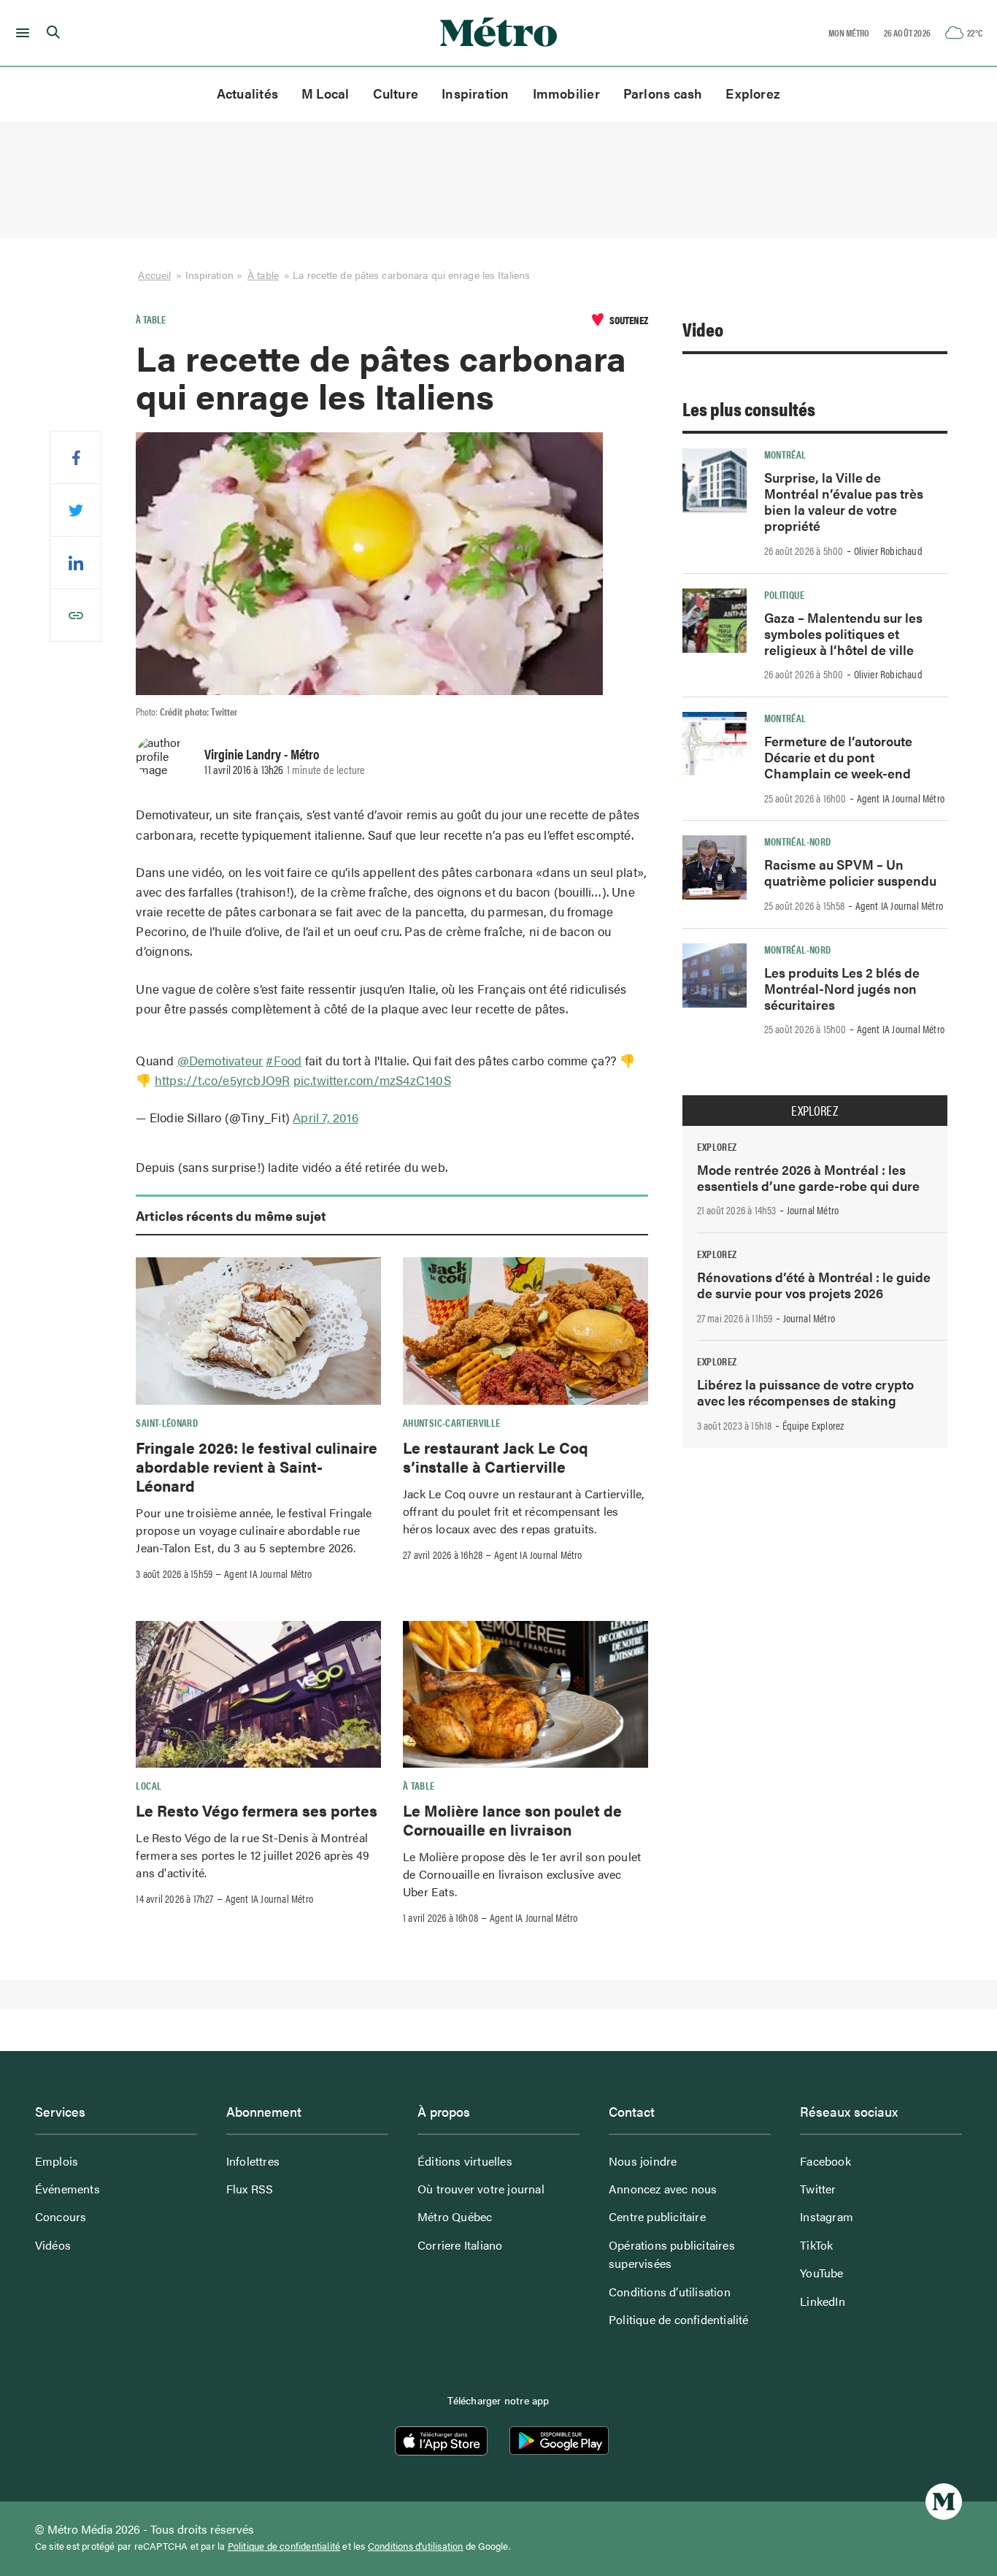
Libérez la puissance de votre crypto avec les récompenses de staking (805, 1392)
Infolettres (253, 2161)
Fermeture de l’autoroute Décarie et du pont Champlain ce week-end (838, 757)
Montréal (785, 454)
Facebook (825, 2161)
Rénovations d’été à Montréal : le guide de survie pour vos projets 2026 (814, 1285)
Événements (68, 2189)
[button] (20, 33)
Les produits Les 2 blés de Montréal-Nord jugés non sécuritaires (842, 988)
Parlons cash (663, 93)
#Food (284, 1060)
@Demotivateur (220, 1060)
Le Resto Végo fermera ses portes (257, 1810)
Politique (784, 594)
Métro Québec (455, 2216)
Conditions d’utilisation (670, 2292)
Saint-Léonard (167, 1422)
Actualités (247, 93)
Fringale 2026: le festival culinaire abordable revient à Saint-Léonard (257, 1467)
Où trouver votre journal (481, 2189)
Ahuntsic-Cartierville (452, 1422)
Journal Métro (813, 1210)
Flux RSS (250, 2189)
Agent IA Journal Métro (268, 1573)
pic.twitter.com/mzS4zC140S (372, 1080)
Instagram (827, 2216)
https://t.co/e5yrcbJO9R (223, 1080)
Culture (396, 93)
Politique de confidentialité (679, 2319)
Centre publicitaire (657, 2216)
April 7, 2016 (326, 1117)
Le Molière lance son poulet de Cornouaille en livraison (512, 1820)
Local (149, 1785)
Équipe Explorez (813, 1425)
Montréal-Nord (798, 841)
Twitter (818, 2189)
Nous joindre (643, 2161)
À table (263, 275)
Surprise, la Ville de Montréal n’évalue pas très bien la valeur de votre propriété (844, 501)
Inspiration (475, 93)
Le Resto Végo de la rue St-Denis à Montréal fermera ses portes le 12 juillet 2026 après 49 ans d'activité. (253, 1855)
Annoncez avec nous (663, 2189)
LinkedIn (823, 2301)
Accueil (154, 275)
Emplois (57, 2161)
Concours (61, 2216)
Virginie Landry (243, 754)
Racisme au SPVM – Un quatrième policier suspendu (850, 872)
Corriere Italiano (460, 2245)
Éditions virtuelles (465, 2161)
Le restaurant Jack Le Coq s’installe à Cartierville (496, 1457)
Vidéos (53, 2245)
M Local (326, 93)
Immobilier (566, 93)
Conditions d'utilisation (416, 2546)
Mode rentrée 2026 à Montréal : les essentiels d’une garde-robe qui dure (808, 1177)
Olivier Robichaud (888, 551)
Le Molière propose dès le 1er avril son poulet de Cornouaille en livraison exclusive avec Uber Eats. (522, 1874)
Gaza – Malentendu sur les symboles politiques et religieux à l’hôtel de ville (843, 633)
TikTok (816, 2245)
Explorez (753, 93)
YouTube (821, 2273)
